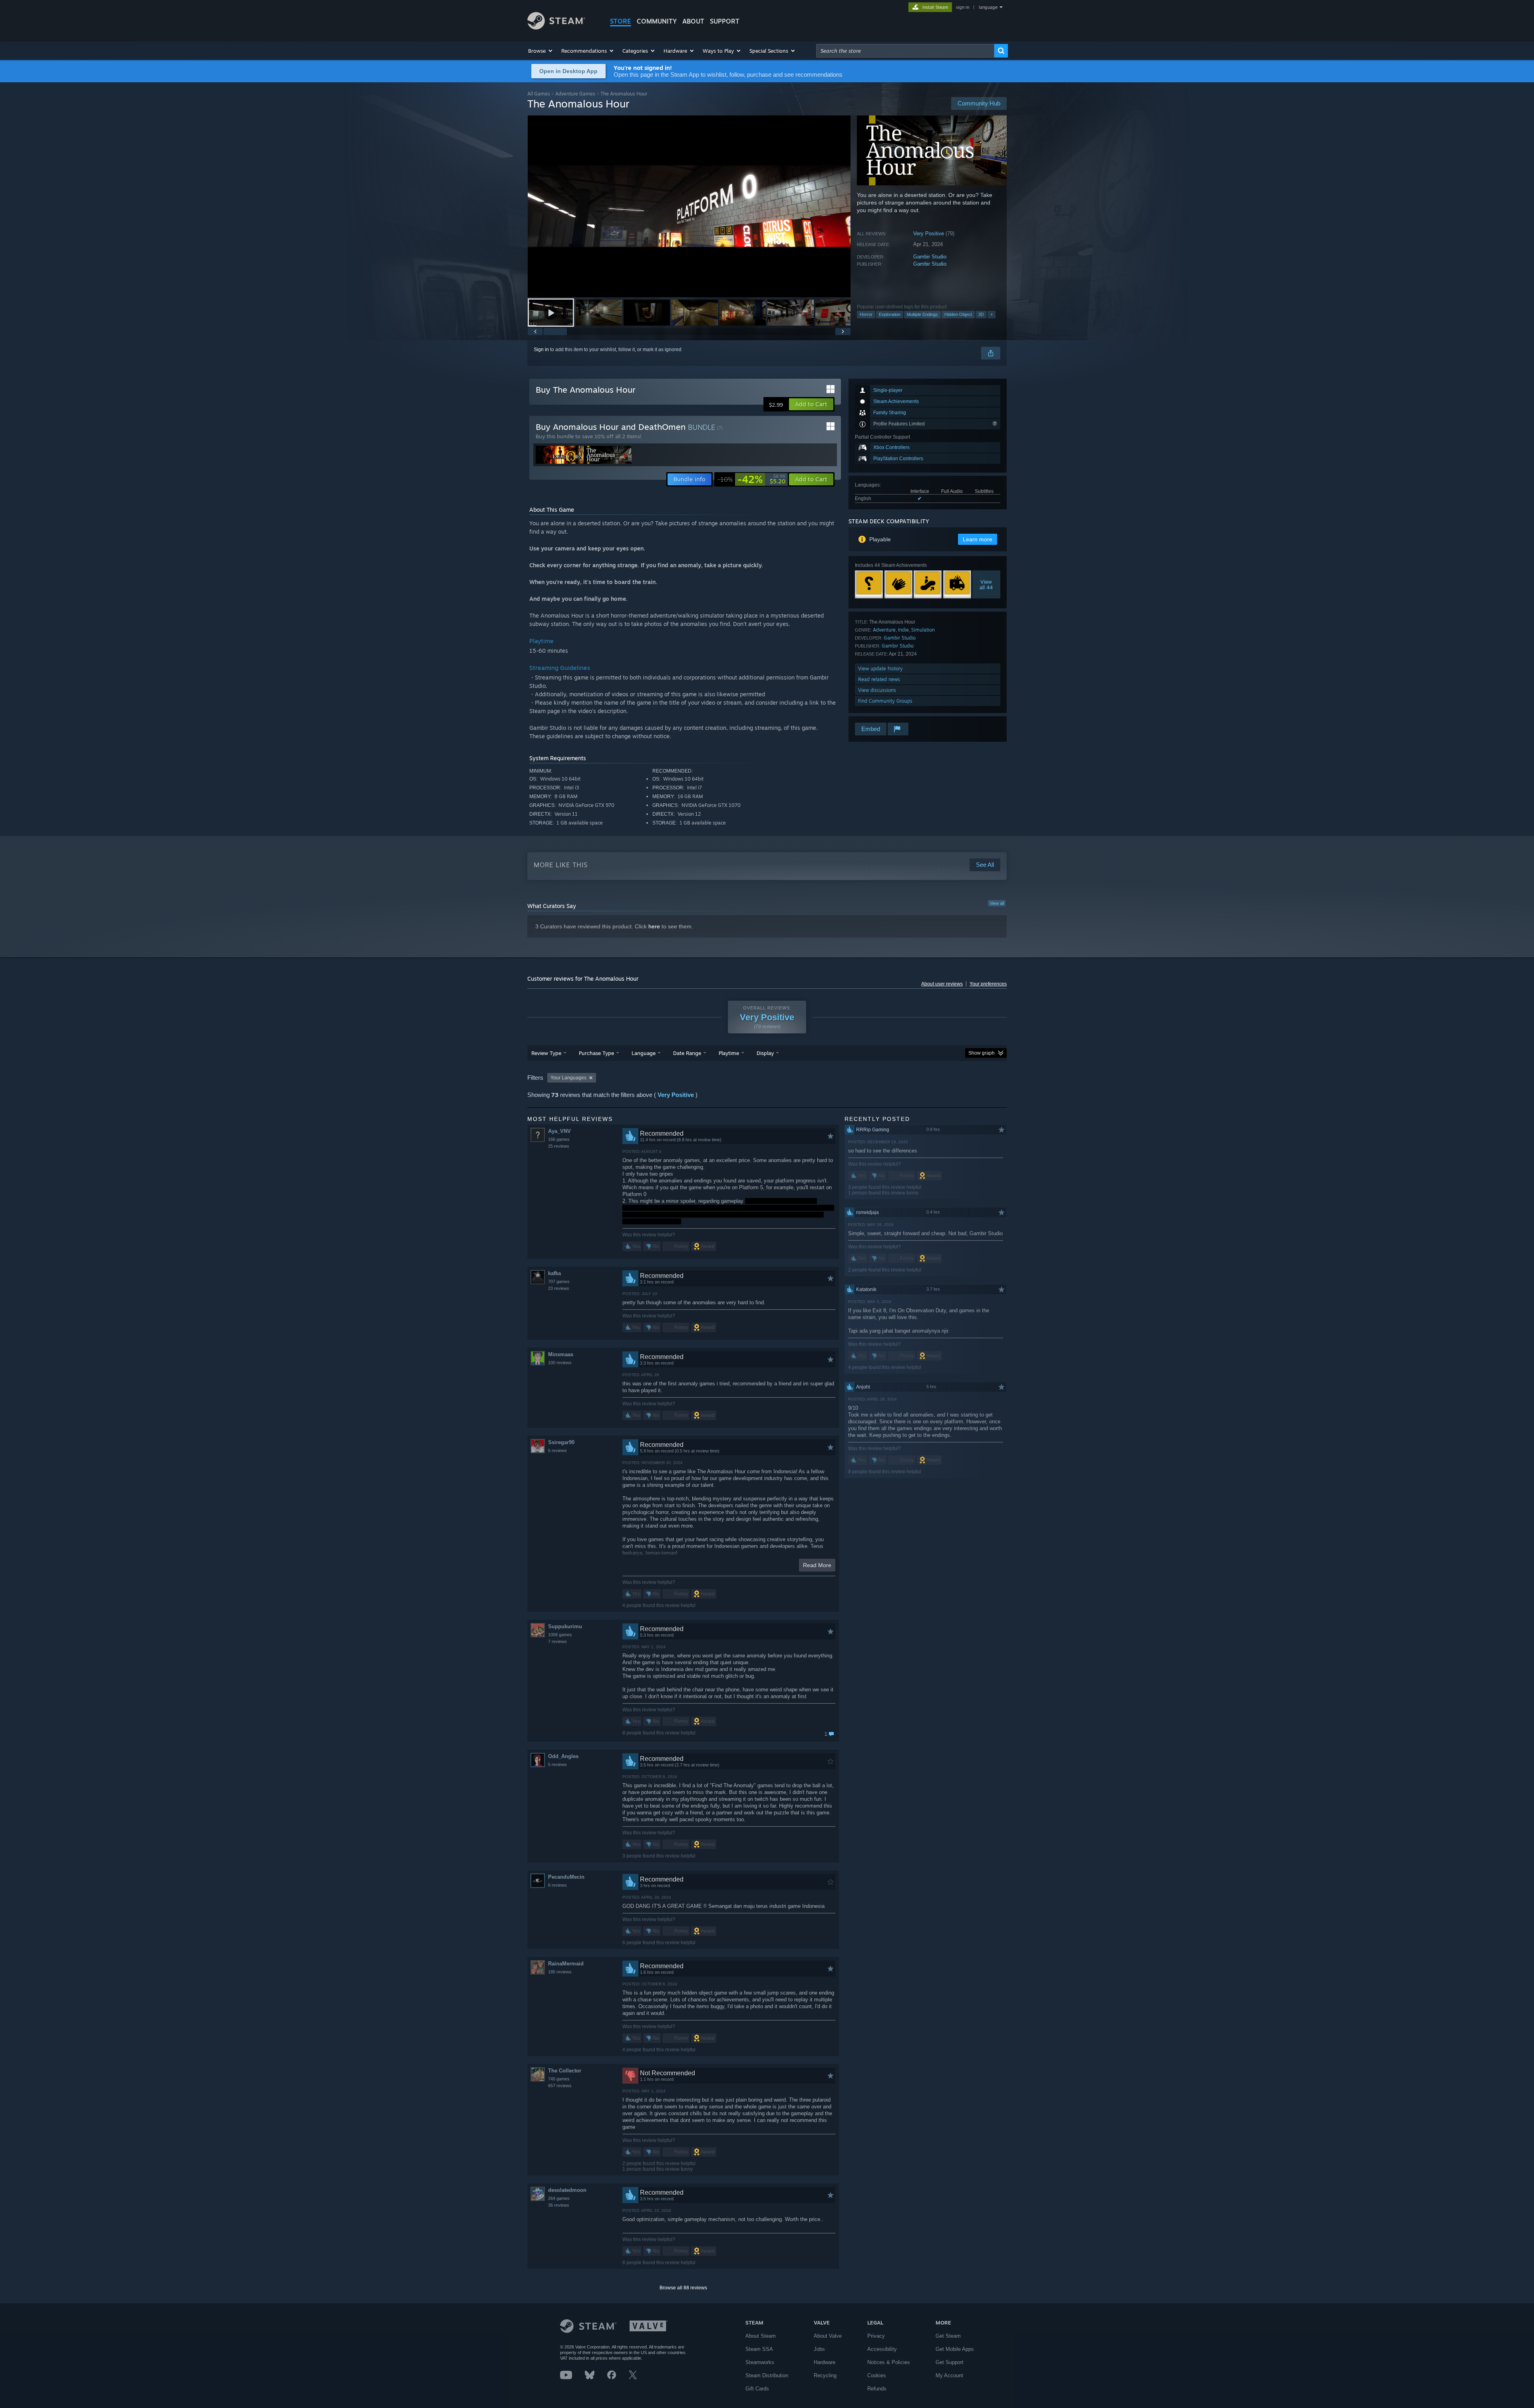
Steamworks (760, 2362)
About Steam (761, 2336)
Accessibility (882, 2349)
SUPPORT (725, 21)
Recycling (825, 2375)
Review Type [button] (546, 1053)
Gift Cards (757, 2389)
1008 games (560, 1635)
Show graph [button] (982, 1053)
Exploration (890, 314)
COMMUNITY (657, 21)
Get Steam (948, 2336)
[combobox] (905, 51)
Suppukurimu (565, 1626)
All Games (539, 94)
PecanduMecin (566, 1877)
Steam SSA (759, 2349)
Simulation (923, 630)
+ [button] (992, 314)
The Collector (565, 2071)
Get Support (950, 2362)
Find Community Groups (885, 701)
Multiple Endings (922, 314)
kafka (554, 1273)
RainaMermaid (566, 1964)
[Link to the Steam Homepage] (556, 27)
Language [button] (644, 1053)
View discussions (877, 690)
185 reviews (560, 1972)
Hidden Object (958, 314)
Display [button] (765, 1053)
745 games (559, 2079)
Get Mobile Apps (955, 2349)
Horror (866, 314)
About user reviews (942, 984)
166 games (559, 1139)
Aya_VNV (559, 1131)
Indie (903, 630)
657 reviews (560, 2086)
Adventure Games (575, 94)
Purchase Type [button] (596, 1053)
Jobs (819, 2349)
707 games (559, 1281)
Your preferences (988, 984)
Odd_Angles (563, 1756)
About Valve (828, 2336)
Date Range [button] (687, 1053)
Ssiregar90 (561, 1442)
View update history (880, 669)
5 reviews (557, 1764)
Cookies (877, 2375)
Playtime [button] (729, 1053)
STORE (621, 21)
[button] (541, 51)
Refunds (877, 2389)
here (654, 926)
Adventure (884, 630)
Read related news (879, 679)
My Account (949, 2375)
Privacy (876, 2336)
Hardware (825, 2362)
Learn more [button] (978, 539)
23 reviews (559, 1288)
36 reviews (559, 2205)
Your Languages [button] (568, 1078)
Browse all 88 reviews (683, 2288)
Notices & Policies (889, 2362)
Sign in (541, 350)
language (988, 7)
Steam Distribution (767, 2375)
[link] (751, 479)
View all (997, 903)
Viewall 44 (987, 584)
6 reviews (557, 1450)
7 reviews (557, 1641)
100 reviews (560, 1363)
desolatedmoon (567, 2190)
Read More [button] (817, 1565)
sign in (963, 7)
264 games (559, 2198)
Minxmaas (561, 1354)
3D (981, 314)
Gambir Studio (930, 257)
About (693, 21)
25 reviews (559, 1146)
